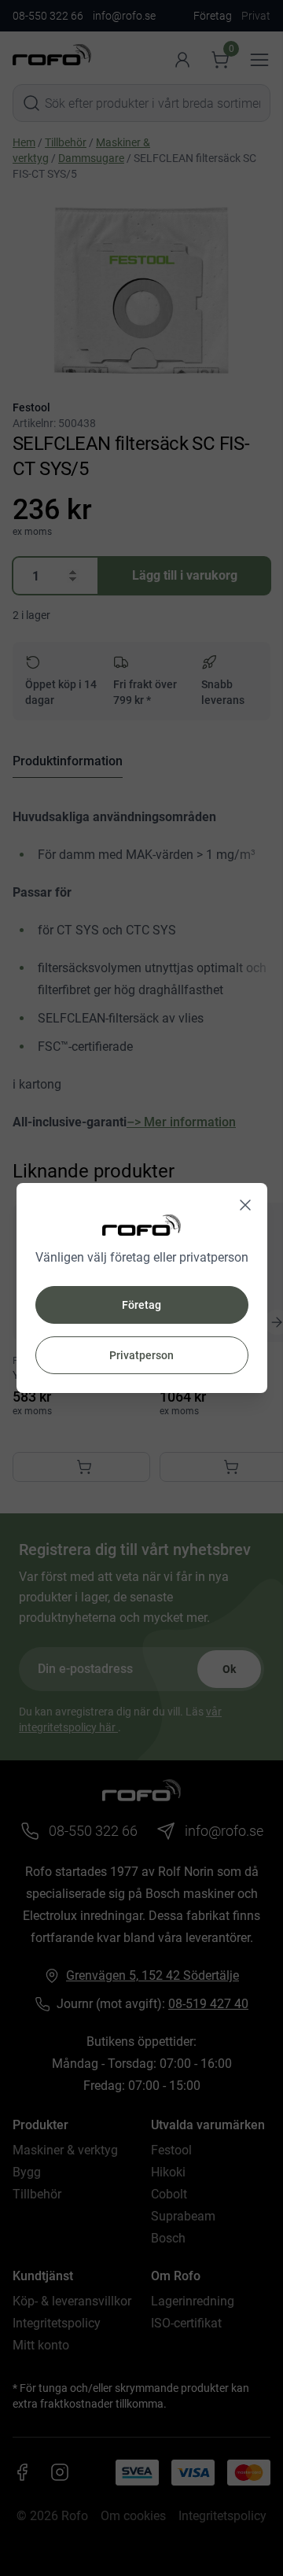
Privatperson (141, 1355)
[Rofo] (141, 1225)
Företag (141, 1305)
